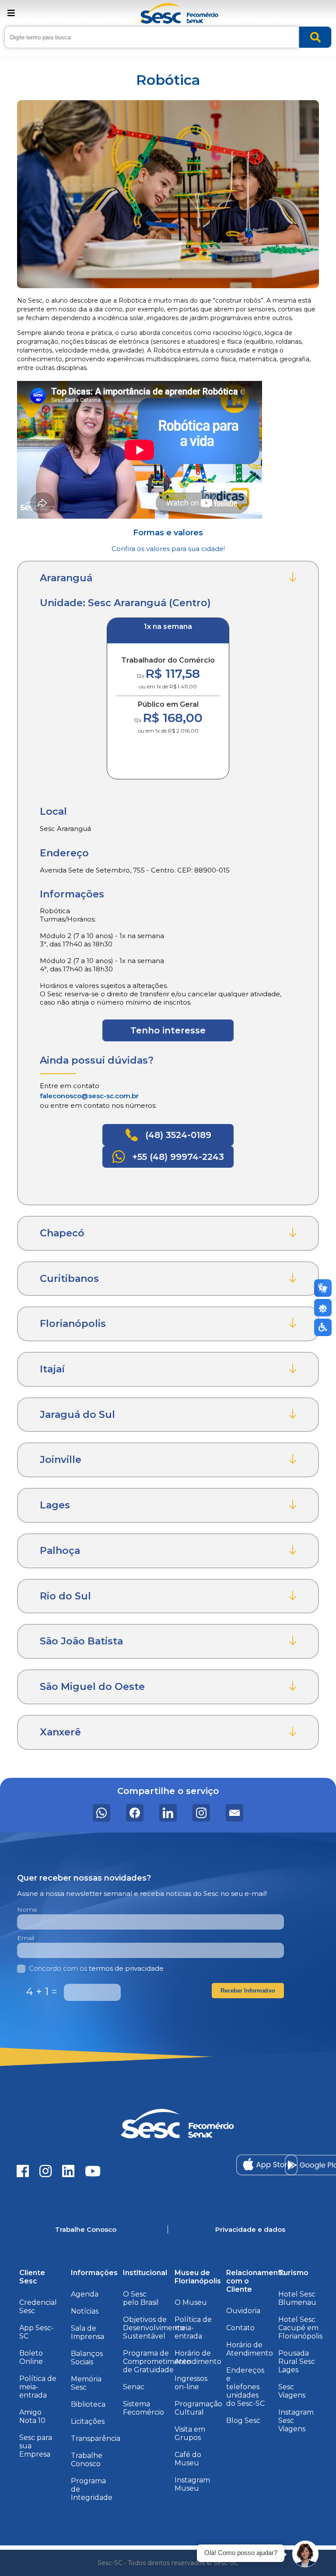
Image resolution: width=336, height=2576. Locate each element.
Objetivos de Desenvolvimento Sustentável (154, 2328)
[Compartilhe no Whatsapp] (101, 1813)
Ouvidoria (243, 2311)
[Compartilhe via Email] (234, 1813)
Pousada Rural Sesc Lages (297, 2361)
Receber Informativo (248, 1991)
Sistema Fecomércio (143, 2408)
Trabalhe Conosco (87, 2460)
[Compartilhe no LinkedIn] (168, 1813)
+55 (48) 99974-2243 (177, 1157)
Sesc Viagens (292, 2391)
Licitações (88, 2421)
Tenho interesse (168, 1030)
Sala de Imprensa (87, 2332)
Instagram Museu (192, 2484)
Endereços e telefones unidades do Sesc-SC (245, 2387)
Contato (240, 2328)
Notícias (85, 2311)
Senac (134, 2387)
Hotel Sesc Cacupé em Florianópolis (300, 2328)
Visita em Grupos (190, 2433)
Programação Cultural (198, 2408)
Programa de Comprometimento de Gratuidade (157, 2361)
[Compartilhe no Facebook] (135, 1813)
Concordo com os (96, 1968)
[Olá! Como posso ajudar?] (305, 2554)
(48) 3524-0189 (177, 1135)
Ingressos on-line (191, 2383)
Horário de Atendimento (198, 2357)
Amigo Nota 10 (32, 2416)
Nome (27, 1909)
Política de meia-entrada (38, 2387)
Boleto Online (31, 2357)
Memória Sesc (86, 2383)
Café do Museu (188, 2459)
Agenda (85, 2294)
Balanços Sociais (87, 2358)
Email (26, 1938)
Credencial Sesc (38, 2307)
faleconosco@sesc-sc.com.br (89, 1096)
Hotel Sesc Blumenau (297, 2298)
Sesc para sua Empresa (36, 2446)
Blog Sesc (243, 2421)
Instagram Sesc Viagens (296, 2421)
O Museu (191, 2302)
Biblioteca (88, 2404)
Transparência (96, 2438)
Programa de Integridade (92, 2489)
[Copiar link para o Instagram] (201, 1813)
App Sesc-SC (37, 2332)
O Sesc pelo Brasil (141, 2298)
